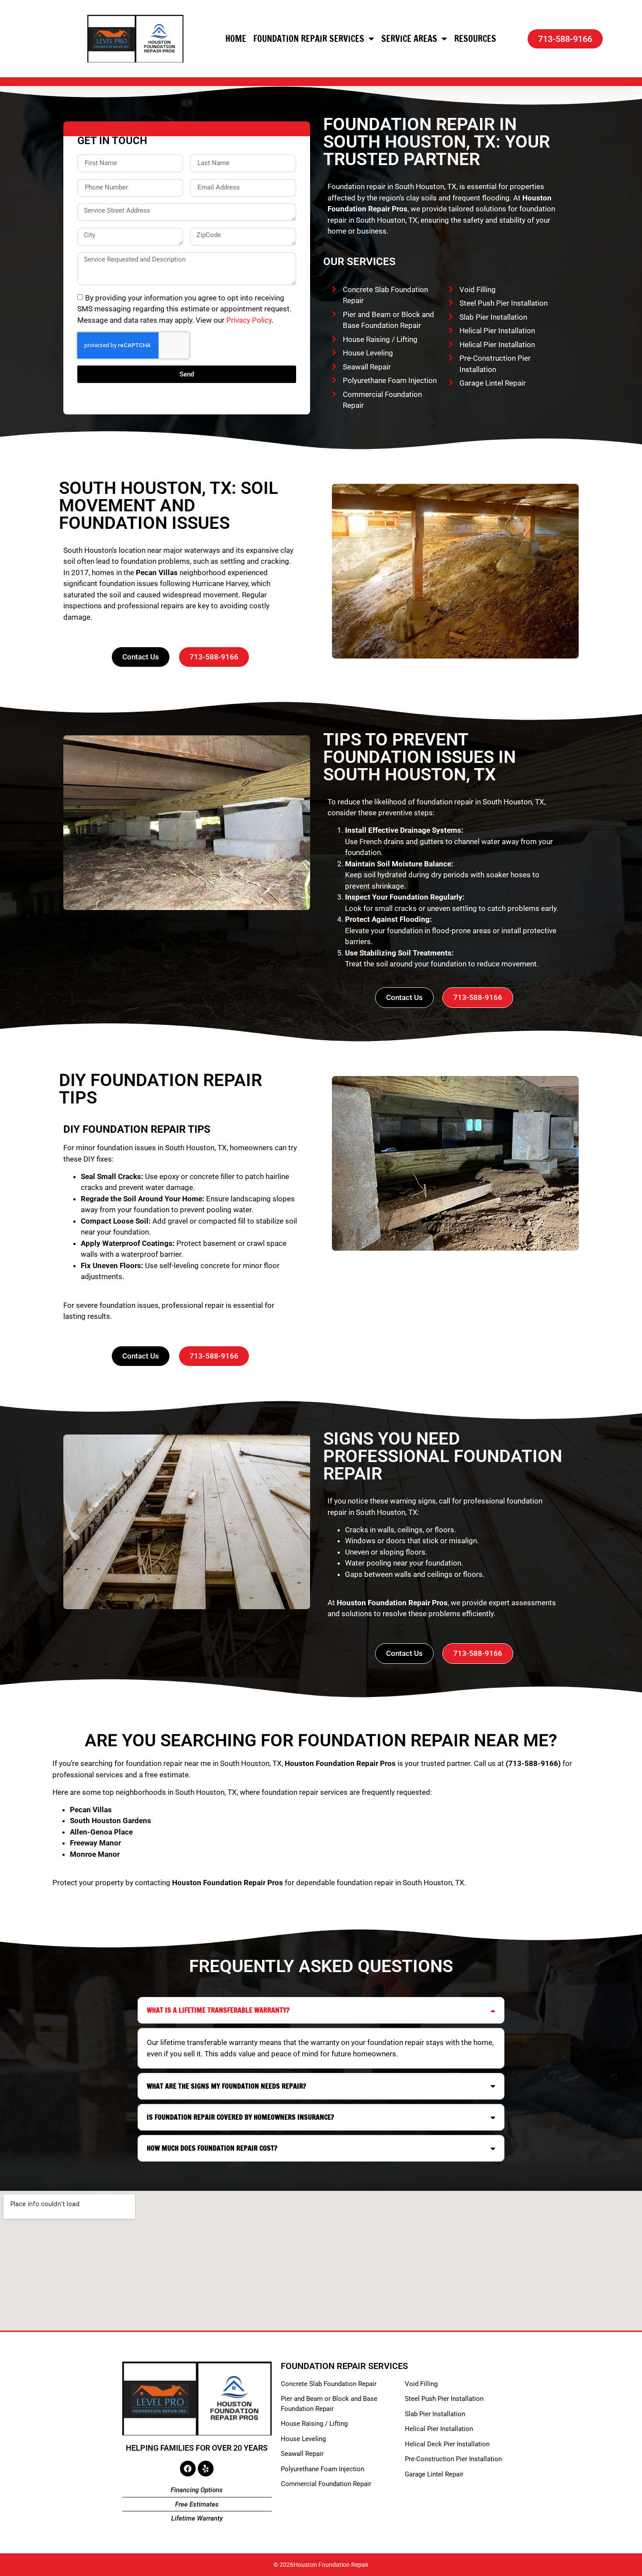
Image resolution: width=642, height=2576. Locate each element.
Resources (475, 39)
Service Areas (409, 39)
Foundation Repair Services (309, 39)
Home (236, 39)
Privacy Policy (249, 320)
